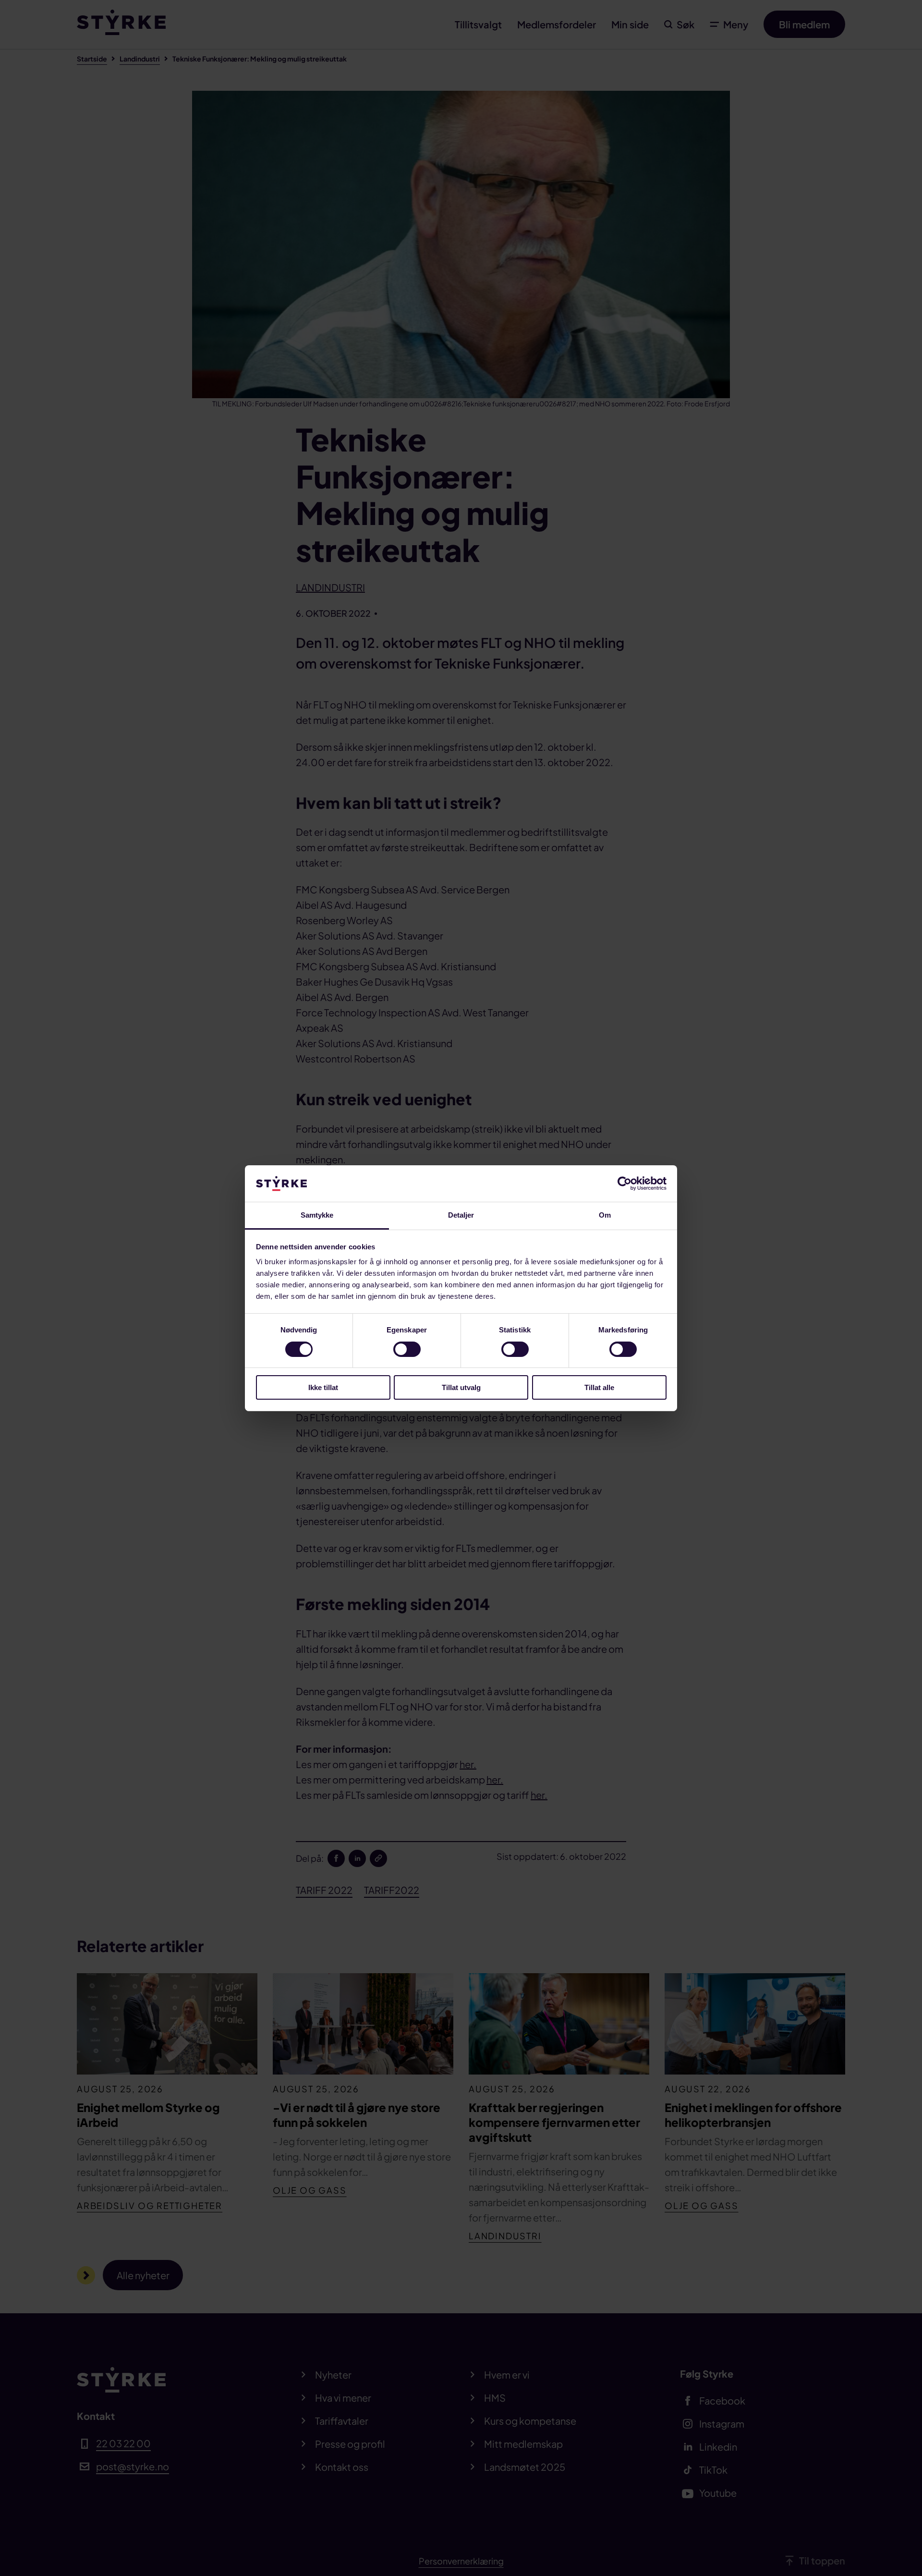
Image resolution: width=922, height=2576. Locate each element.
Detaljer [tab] (461, 1215)
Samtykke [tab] (317, 1215)
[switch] (407, 1349)
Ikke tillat (323, 1387)
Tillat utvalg (461, 1387)
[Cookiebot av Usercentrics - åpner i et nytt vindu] (625, 1184)
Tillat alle (599, 1387)
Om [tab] (605, 1215)
